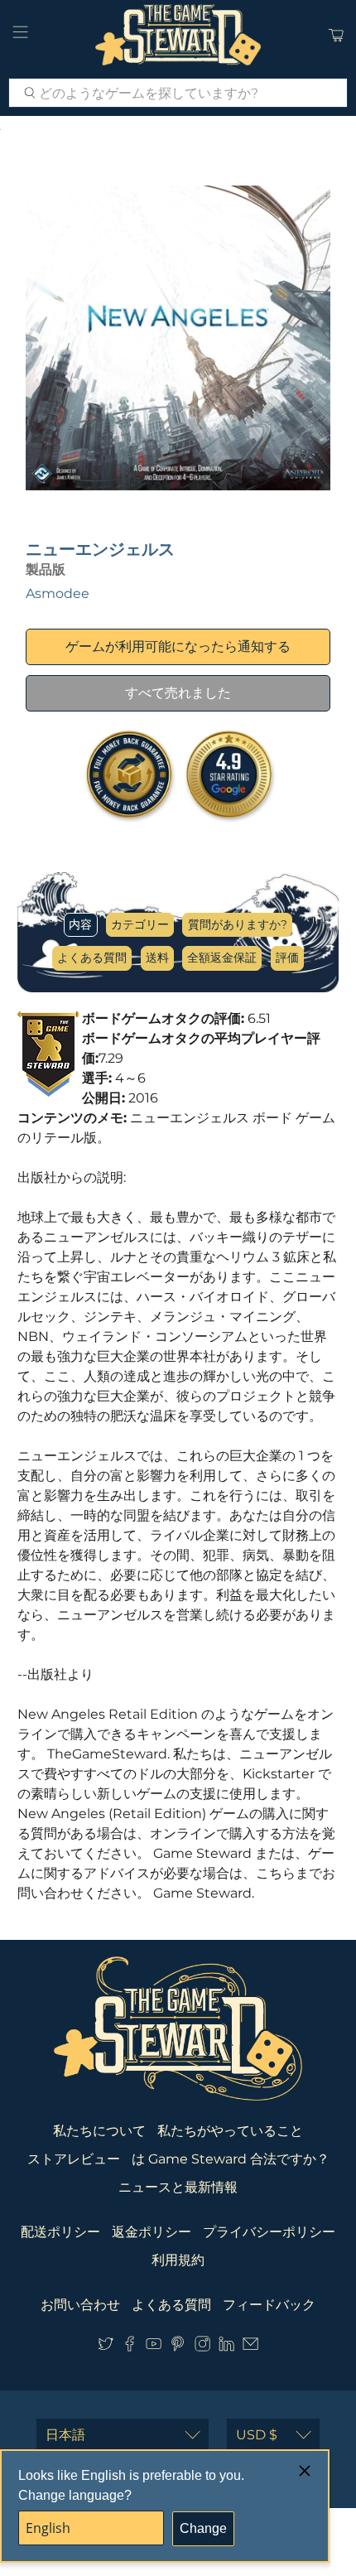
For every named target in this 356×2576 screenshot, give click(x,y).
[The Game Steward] (178, 35)
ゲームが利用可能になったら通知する (178, 646)
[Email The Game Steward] (250, 2347)
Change (203, 2528)
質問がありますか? (238, 924)
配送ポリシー (60, 2232)
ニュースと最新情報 (178, 2187)
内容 (80, 924)
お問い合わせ (80, 2305)
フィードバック (269, 2305)
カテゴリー (140, 924)
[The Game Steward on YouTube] (154, 2347)
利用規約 (178, 2260)
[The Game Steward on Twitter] (106, 2347)
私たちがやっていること (230, 2131)
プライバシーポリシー (269, 2232)
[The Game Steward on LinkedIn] (226, 2347)
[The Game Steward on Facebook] (130, 2347)
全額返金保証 (222, 958)
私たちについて (99, 2131)
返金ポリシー (152, 2232)
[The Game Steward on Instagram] (202, 2347)
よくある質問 (92, 958)
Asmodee (58, 593)
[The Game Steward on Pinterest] (178, 2347)
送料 (157, 958)
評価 (287, 958)
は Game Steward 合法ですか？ (231, 2159)
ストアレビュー (74, 2159)
